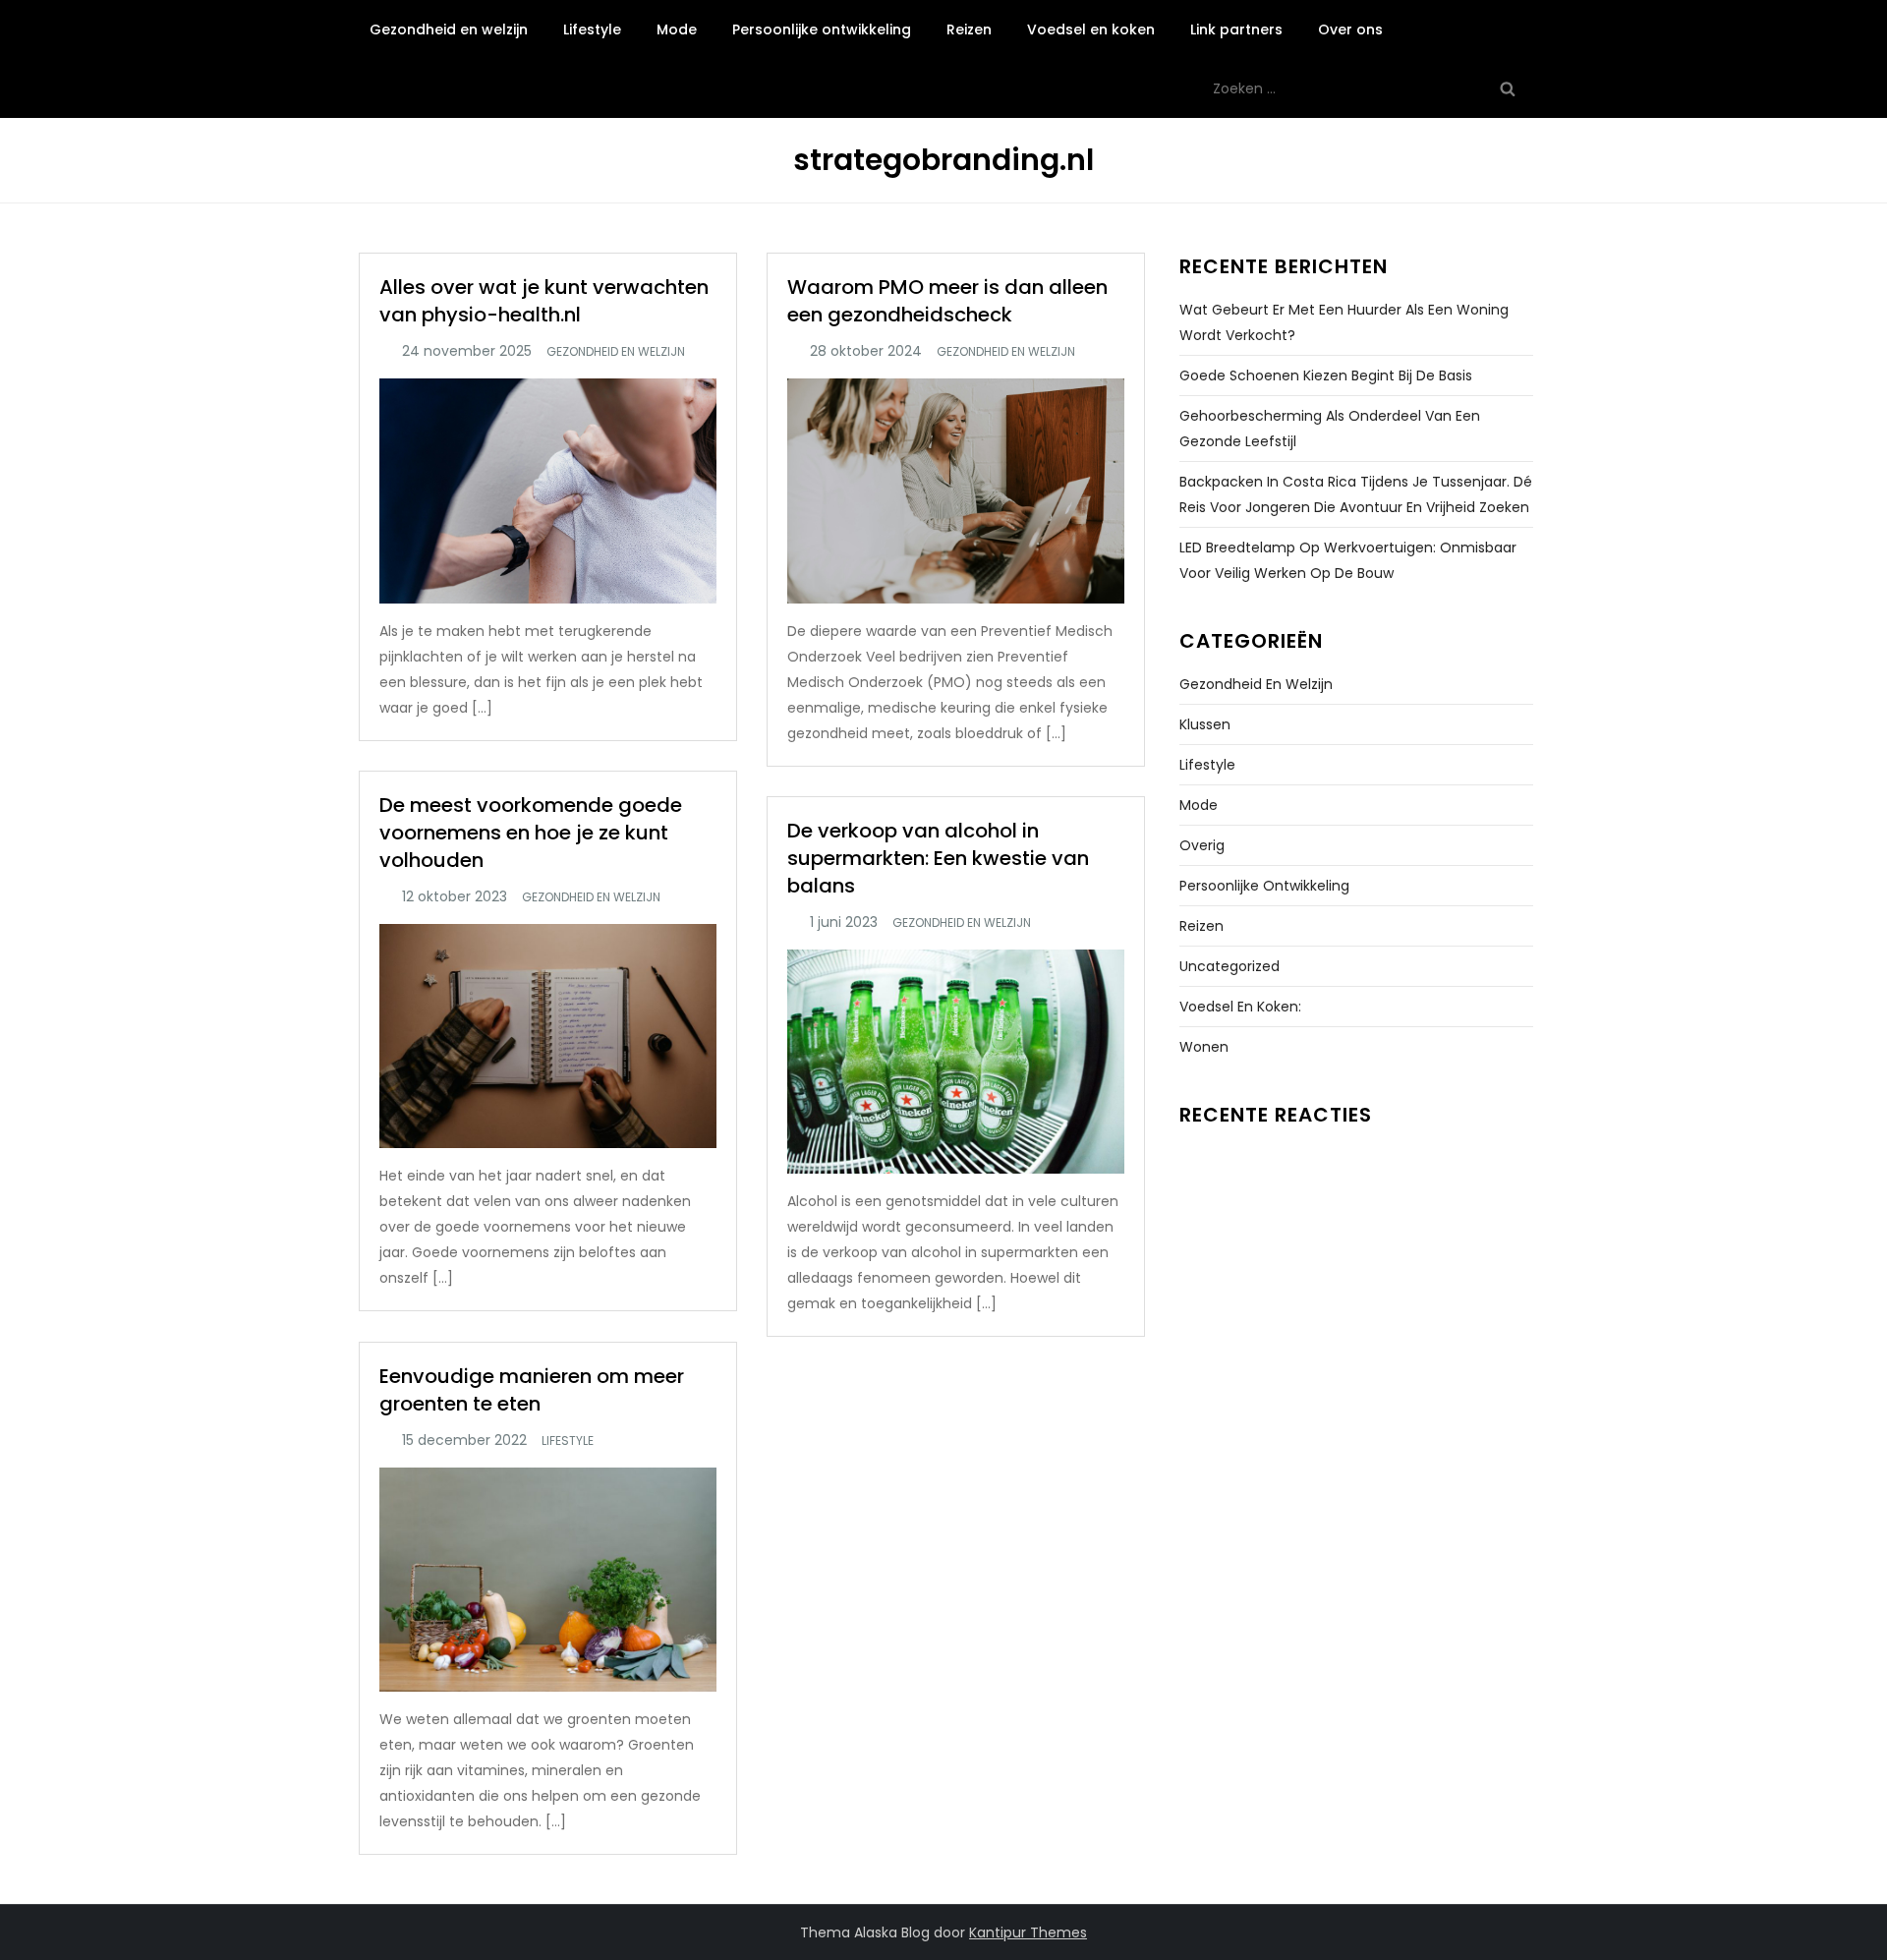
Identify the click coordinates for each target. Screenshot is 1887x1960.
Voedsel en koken (1091, 29)
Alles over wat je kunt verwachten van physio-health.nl (544, 301)
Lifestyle (592, 29)
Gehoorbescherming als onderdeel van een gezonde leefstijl (1330, 429)
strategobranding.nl (943, 160)
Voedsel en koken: (1240, 1007)
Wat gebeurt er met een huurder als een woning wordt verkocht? (1344, 322)
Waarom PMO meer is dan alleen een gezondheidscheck (947, 301)
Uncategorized (1229, 966)
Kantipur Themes (1028, 1932)
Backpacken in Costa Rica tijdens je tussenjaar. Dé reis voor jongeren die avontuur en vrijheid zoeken (1356, 494)
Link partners (1236, 29)
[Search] (1508, 88)
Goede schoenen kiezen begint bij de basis (1326, 375)
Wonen (1204, 1047)
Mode (677, 29)
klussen (1205, 724)
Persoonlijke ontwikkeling (822, 29)
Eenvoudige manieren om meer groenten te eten (532, 1390)
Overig (1202, 845)
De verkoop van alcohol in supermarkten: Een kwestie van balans (938, 858)
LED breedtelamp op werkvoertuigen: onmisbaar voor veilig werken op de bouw (1348, 560)
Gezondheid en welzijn (449, 29)
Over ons (1350, 29)
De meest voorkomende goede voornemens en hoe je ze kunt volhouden (531, 833)
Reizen (969, 29)
